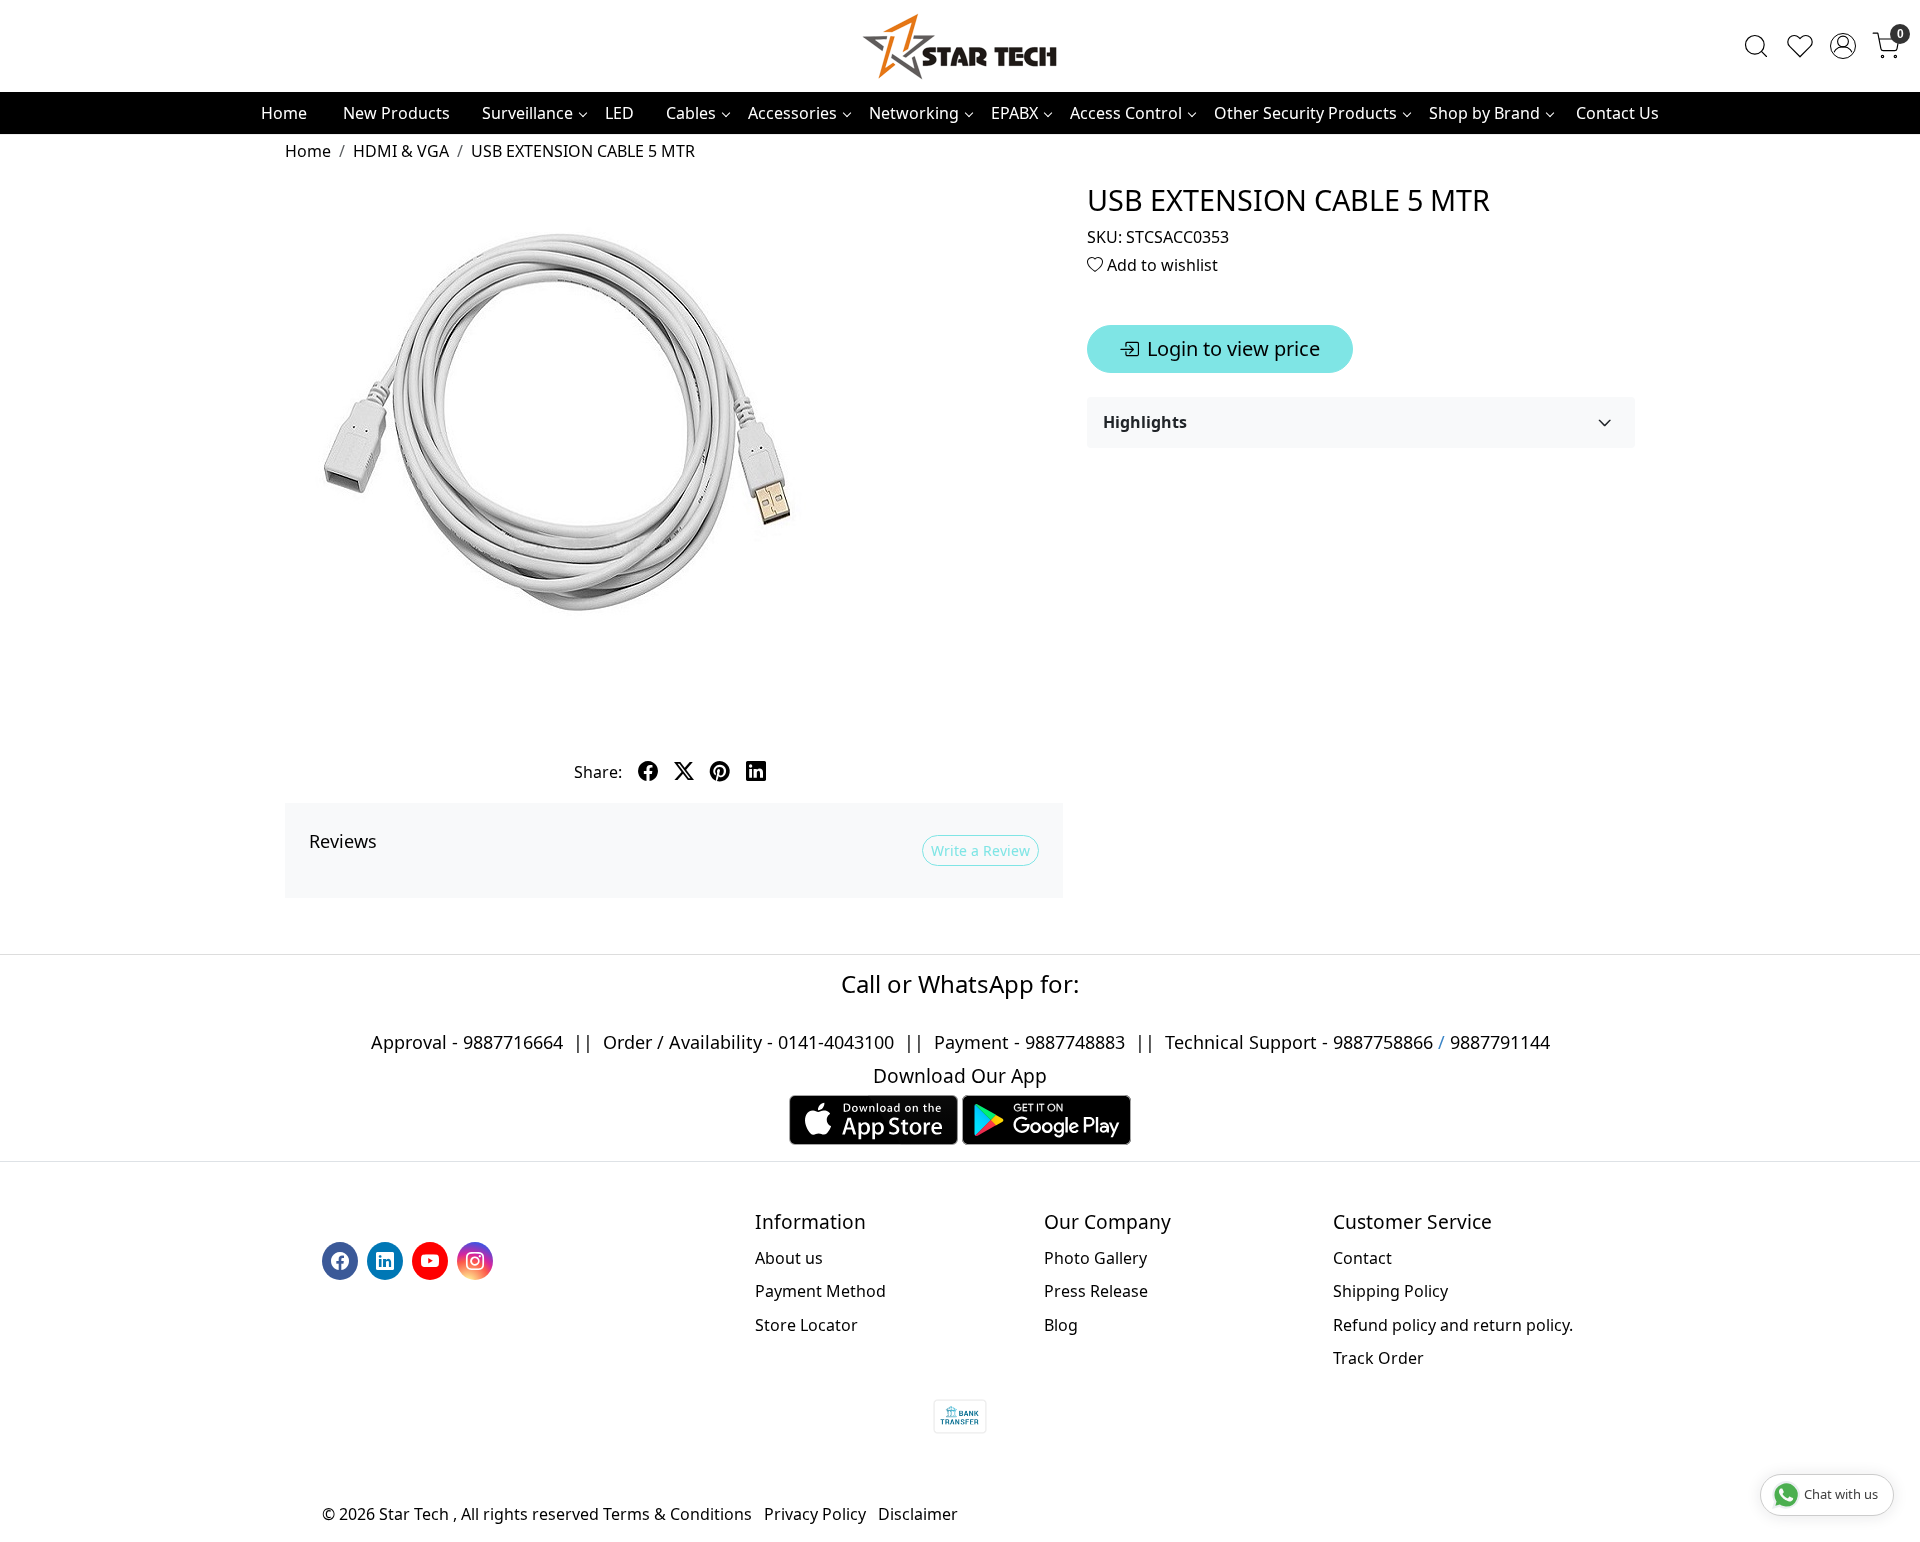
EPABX (1014, 113)
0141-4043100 (836, 1042)
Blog (1061, 1325)
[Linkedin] (387, 1259)
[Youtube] (432, 1259)
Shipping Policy (1390, 1291)
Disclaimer (918, 1514)
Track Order (1378, 1358)
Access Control (1126, 113)
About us (789, 1258)
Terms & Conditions (677, 1514)
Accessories (792, 113)
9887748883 (1075, 1042)
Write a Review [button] (980, 850)
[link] (1756, 46)
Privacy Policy (815, 1514)
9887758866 (1383, 1042)
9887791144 (1500, 1042)
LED (619, 113)
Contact (1362, 1258)
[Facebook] (342, 1259)
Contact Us (1617, 113)
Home (284, 113)
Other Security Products (1305, 113)
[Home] (960, 46)
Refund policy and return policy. (1453, 1325)
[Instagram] (477, 1259)
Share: (598, 772)
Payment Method (820, 1291)
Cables (691, 113)
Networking (914, 113)
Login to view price (1233, 348)
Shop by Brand (1484, 113)
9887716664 (513, 1042)
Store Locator (806, 1325)
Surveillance (527, 113)
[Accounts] (1843, 46)
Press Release (1096, 1291)
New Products (396, 113)
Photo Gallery (1095, 1258)
